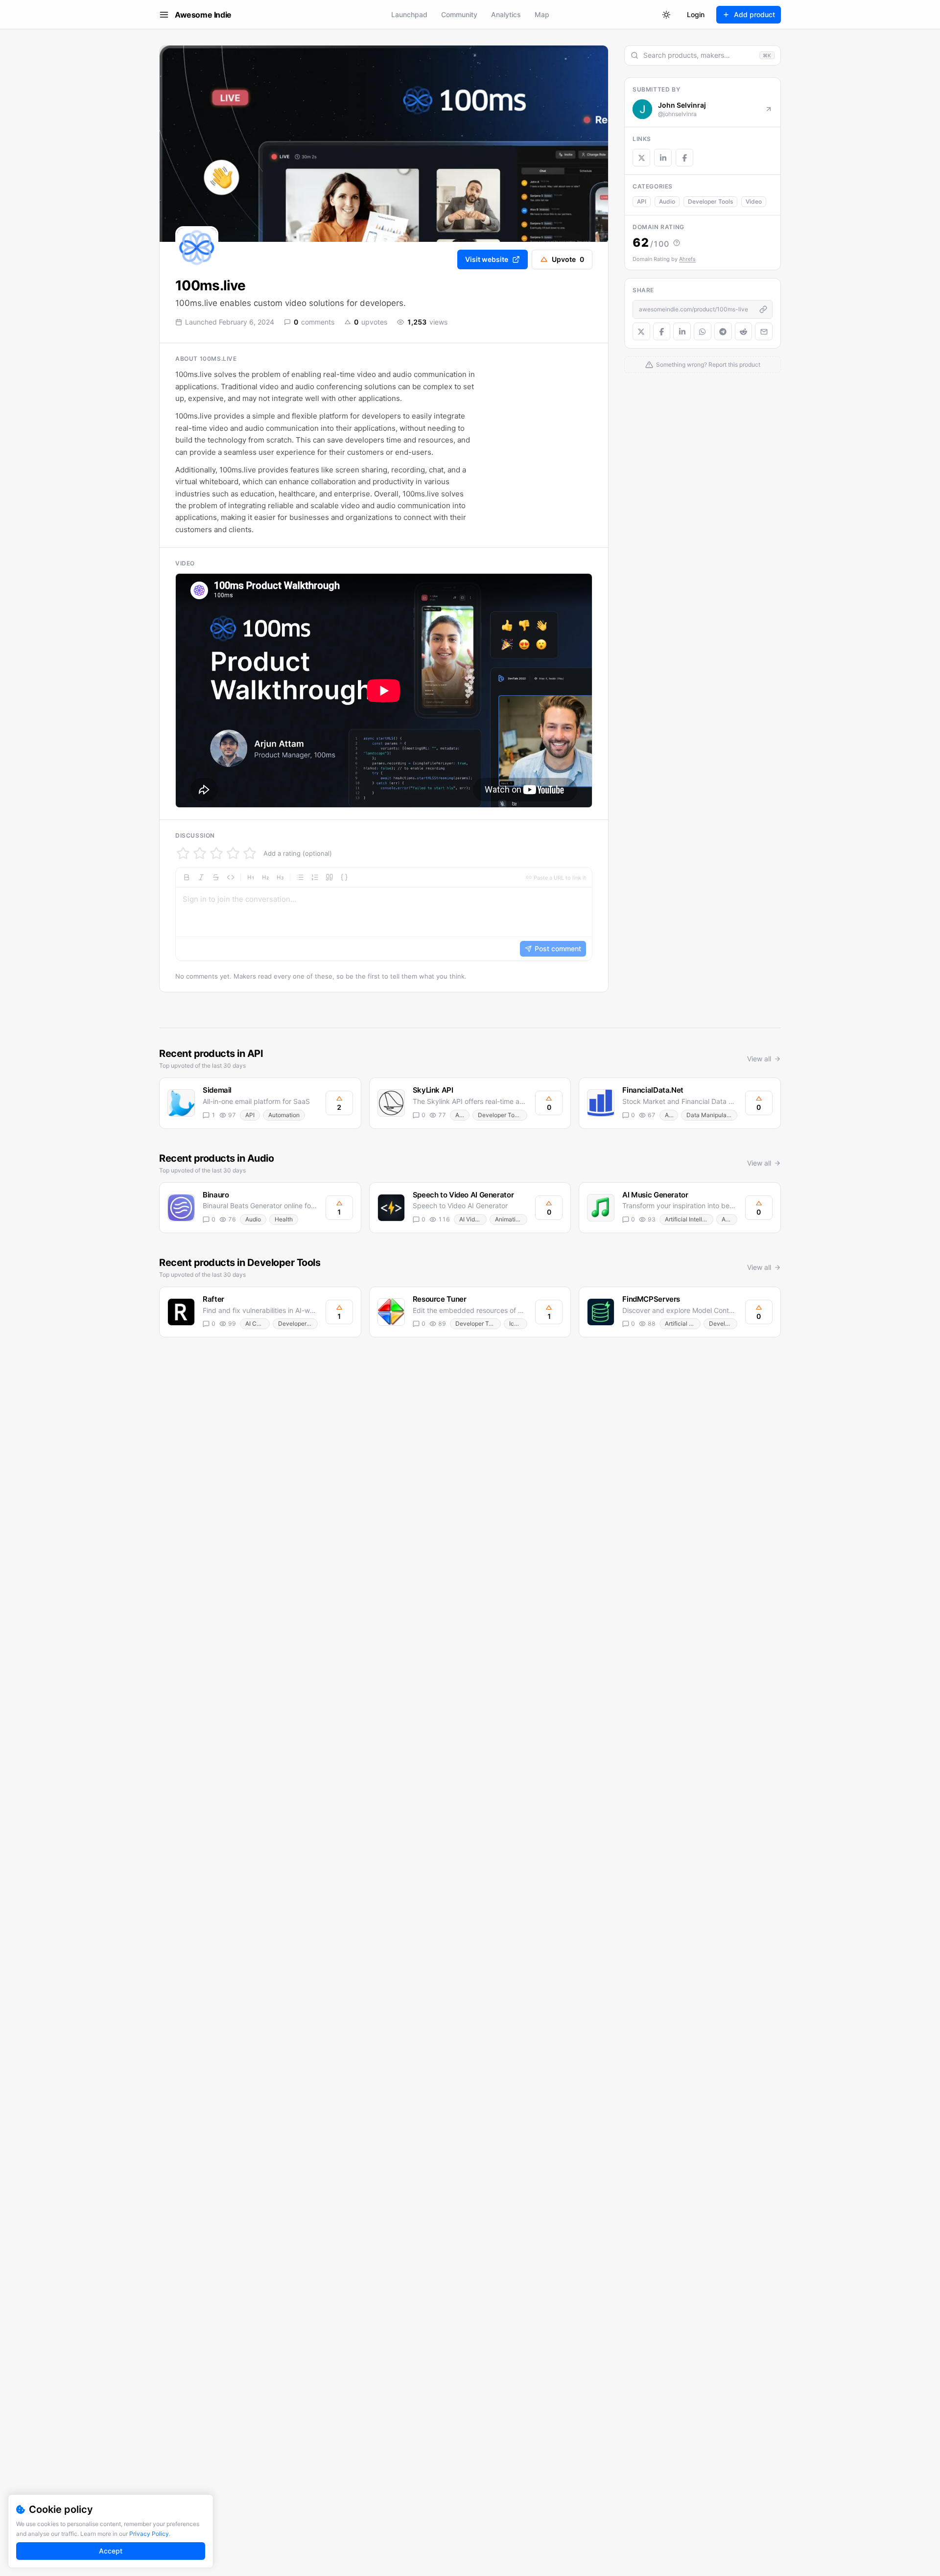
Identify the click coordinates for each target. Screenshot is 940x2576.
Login (696, 14)
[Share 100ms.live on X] (641, 331)
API (642, 201)
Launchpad (409, 14)
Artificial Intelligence (689, 1219)
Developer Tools (710, 201)
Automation (284, 1115)
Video (754, 201)
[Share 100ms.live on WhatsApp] (703, 331)
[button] (384, 914)
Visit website (487, 259)
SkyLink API (433, 1090)
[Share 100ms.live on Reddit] (744, 331)
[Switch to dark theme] (666, 15)
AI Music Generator (655, 1195)
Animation (509, 1219)
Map (542, 14)
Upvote (568, 259)
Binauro (216, 1195)
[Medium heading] (265, 877)
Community (459, 14)
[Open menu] (164, 15)
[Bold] (187, 877)
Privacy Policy (149, 2534)
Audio (667, 201)
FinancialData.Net (653, 1090)
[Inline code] (231, 877)
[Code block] (344, 877)
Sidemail (217, 1090)
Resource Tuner (440, 1299)
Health (284, 1219)
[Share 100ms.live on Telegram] (723, 331)
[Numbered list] (315, 877)
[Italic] (201, 877)
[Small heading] (280, 877)
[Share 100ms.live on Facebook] (662, 331)
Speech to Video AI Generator (463, 1195)
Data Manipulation (712, 1115)
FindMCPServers (651, 1299)
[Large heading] (251, 877)
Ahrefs (687, 259)
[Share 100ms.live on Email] (764, 331)
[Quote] (329, 877)
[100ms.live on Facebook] (684, 158)
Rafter (213, 1299)
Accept (111, 2551)
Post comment (558, 948)
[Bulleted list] (300, 877)
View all (759, 1059)
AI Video (470, 1219)
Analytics (506, 14)
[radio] (183, 853)
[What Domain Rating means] (677, 243)
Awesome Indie (203, 15)
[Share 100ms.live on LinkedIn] (682, 331)
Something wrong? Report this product (708, 364)
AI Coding (258, 1323)
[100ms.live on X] (641, 158)
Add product (754, 14)
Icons (517, 1323)
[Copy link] (763, 309)
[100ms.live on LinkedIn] (663, 158)
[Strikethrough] (216, 877)
